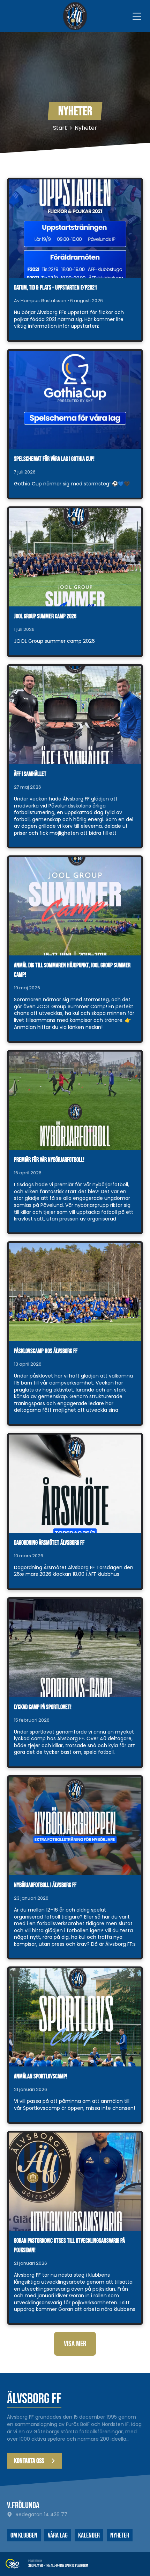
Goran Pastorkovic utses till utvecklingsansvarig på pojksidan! (69, 2246)
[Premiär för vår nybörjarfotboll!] (75, 1101)
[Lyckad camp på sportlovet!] (75, 1648)
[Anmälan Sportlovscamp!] (75, 2017)
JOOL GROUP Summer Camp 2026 (45, 616)
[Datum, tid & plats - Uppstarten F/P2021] (75, 229)
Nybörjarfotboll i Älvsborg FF (45, 1885)
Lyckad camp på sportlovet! (43, 1707)
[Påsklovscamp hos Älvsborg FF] (75, 1292)
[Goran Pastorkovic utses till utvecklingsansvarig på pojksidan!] (75, 2182)
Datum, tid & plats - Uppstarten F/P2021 (55, 288)
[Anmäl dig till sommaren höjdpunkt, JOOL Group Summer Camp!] (75, 906)
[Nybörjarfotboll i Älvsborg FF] (75, 1826)
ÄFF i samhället (30, 774)
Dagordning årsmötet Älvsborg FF (49, 1543)
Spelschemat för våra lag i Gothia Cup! (54, 459)
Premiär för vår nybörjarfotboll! (49, 1160)
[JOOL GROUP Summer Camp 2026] (75, 557)
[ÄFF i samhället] (75, 715)
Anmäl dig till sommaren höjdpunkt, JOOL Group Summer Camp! (72, 970)
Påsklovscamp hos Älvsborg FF (46, 1351)
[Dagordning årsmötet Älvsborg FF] (75, 1484)
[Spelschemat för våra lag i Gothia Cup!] (75, 400)
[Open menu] (137, 16)
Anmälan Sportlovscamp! (41, 2076)
